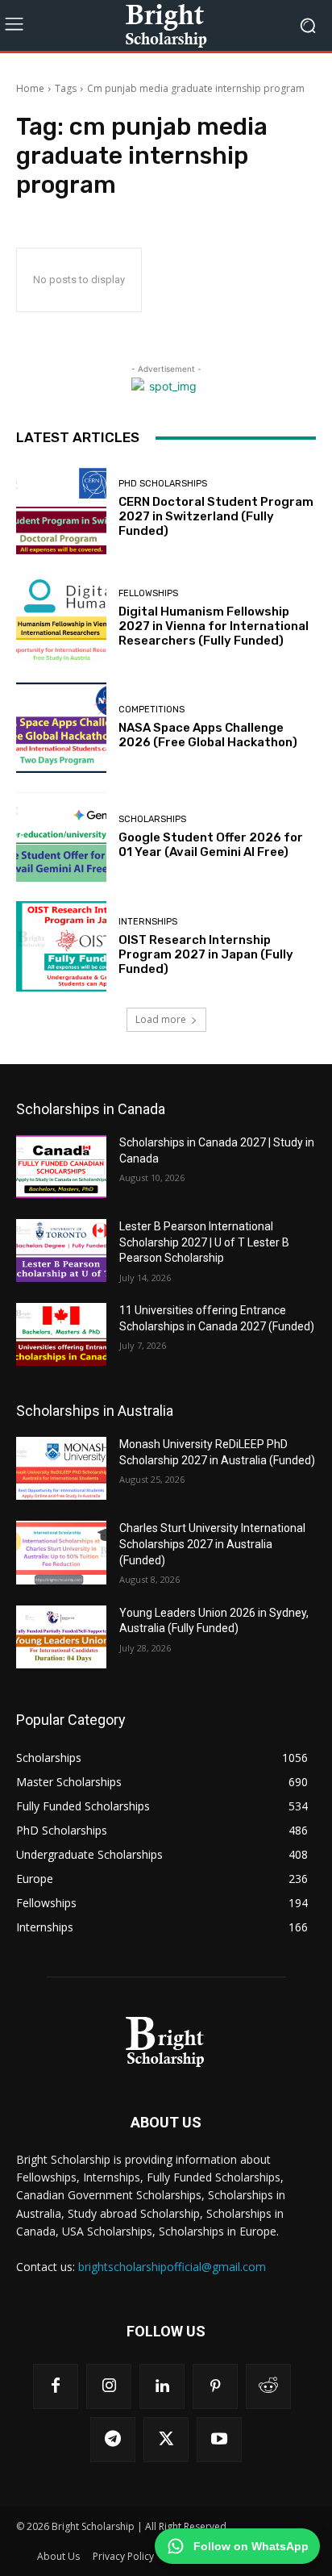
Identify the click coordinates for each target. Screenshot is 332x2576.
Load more (161, 1019)
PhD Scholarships (163, 484)
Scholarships (152, 819)
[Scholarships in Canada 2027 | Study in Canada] (61, 1167)
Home (30, 88)
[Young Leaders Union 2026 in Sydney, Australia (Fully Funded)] (61, 1637)
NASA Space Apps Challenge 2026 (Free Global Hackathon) (208, 735)
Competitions (151, 710)
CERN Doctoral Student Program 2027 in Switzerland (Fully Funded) (216, 516)
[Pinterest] (215, 2386)
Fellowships (148, 593)
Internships (148, 922)
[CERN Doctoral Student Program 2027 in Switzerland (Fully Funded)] (61, 509)
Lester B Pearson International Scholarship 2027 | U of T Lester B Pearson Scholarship (204, 1242)
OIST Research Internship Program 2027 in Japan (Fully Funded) (206, 954)
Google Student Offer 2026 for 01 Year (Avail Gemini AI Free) (211, 845)
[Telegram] (113, 2440)
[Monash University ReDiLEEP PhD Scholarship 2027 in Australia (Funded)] (61, 1468)
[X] (166, 2440)
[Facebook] (56, 2386)
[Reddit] (268, 2386)
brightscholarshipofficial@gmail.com (172, 2267)
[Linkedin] (162, 2386)
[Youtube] (219, 2440)
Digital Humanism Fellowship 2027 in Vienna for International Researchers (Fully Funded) (214, 626)
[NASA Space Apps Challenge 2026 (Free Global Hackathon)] (61, 728)
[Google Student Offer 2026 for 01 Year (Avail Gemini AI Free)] (61, 837)
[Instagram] (109, 2386)
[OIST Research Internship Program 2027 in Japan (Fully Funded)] (61, 946)
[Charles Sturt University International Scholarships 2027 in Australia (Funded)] (61, 1552)
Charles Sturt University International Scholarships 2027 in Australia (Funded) (212, 1544)
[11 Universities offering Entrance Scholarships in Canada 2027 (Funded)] (61, 1334)
